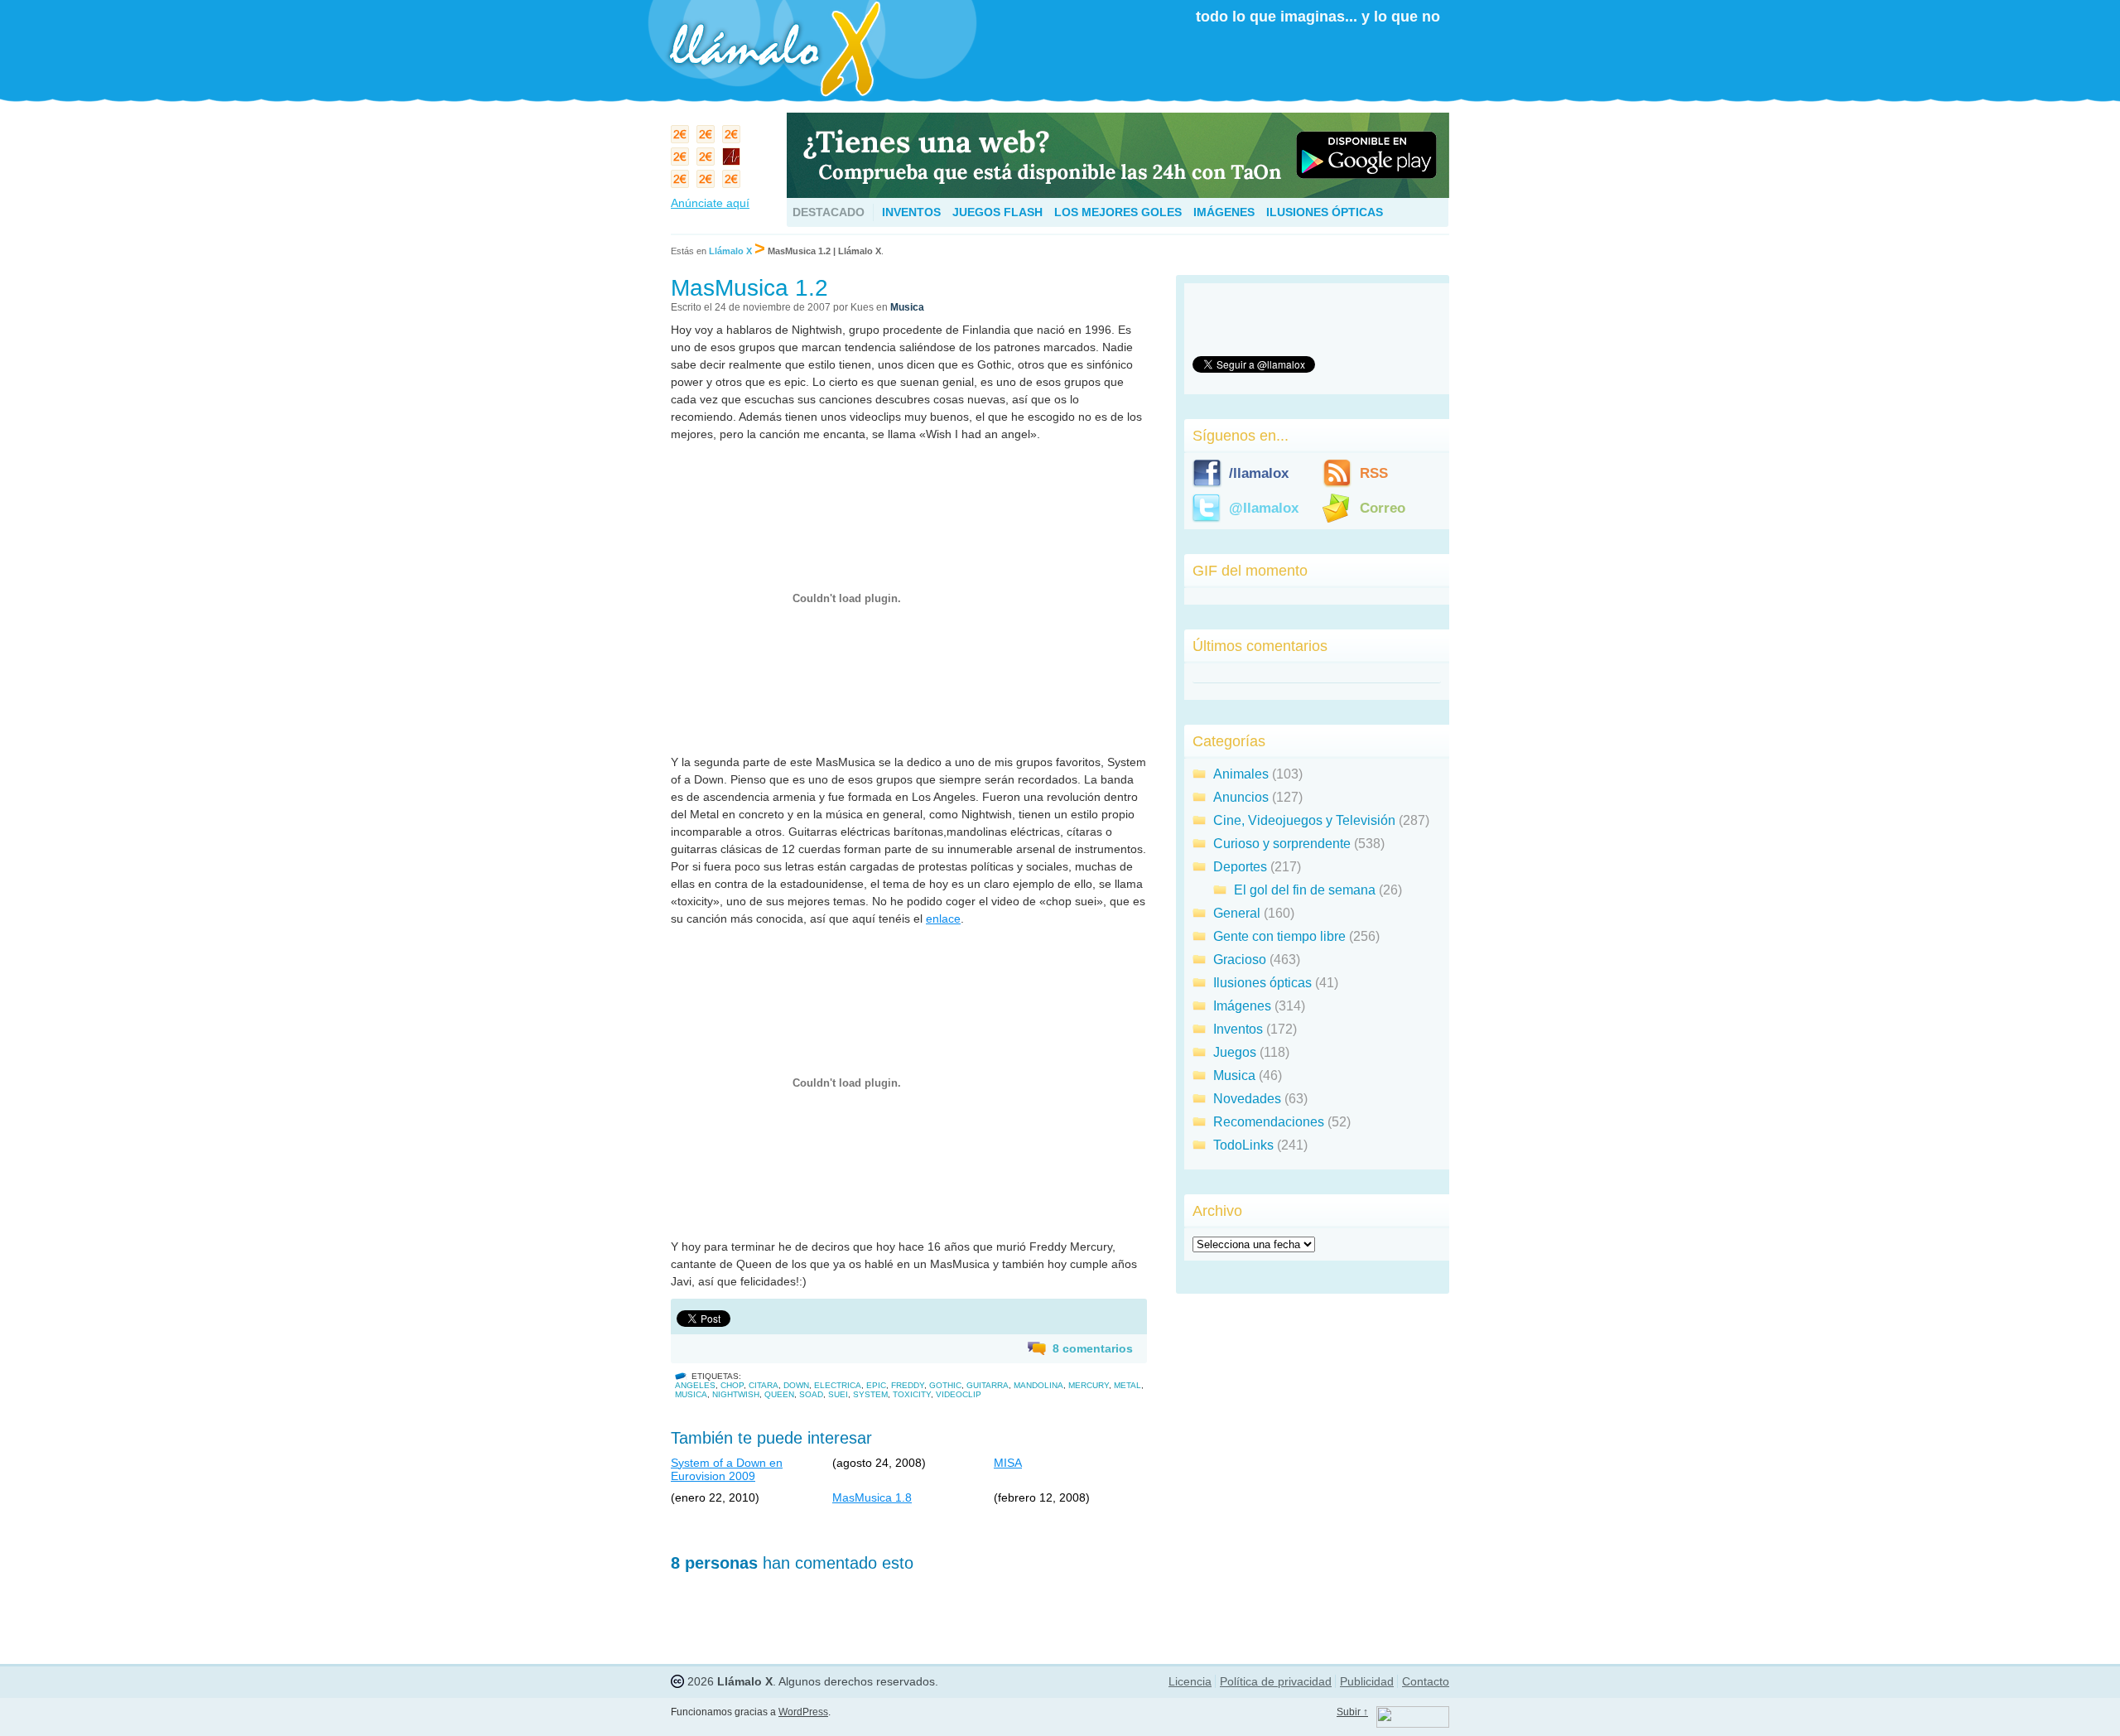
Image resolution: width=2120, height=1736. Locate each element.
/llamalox (1259, 473)
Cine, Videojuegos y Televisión (1304, 820)
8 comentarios (1093, 1348)
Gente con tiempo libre (1279, 936)
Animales (1241, 774)
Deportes (1240, 867)
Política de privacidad (1276, 1681)
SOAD (811, 1394)
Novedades (1247, 1099)
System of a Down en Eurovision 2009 (727, 1469)
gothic (945, 1385)
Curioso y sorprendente (1282, 844)
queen (779, 1394)
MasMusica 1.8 (872, 1497)
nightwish (736, 1394)
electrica (838, 1385)
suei (838, 1394)
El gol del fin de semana (1305, 890)
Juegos (1235, 1052)
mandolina (1038, 1385)
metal (1127, 1385)
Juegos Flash (997, 212)
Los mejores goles (1118, 212)
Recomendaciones (1269, 1122)
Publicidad (1367, 1681)
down (796, 1385)
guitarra (988, 1385)
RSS (1374, 473)
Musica (907, 307)
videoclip (959, 1394)
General (1237, 913)
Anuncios (1241, 797)
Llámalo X (730, 251)
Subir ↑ (1352, 1712)
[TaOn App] (1118, 193)
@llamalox (1264, 508)
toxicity (912, 1394)
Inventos (911, 212)
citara (764, 1385)
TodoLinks (1243, 1145)
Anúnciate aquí (710, 203)
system (870, 1394)
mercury (1089, 1385)
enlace (943, 919)
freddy (908, 1385)
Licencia (1190, 1681)
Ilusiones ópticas (1325, 212)
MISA (1008, 1463)
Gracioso (1240, 960)
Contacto (1426, 1681)
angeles (695, 1385)
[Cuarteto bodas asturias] (733, 160)
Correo (1383, 508)
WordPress (803, 1712)
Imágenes (1224, 212)
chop (732, 1385)
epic (876, 1385)
